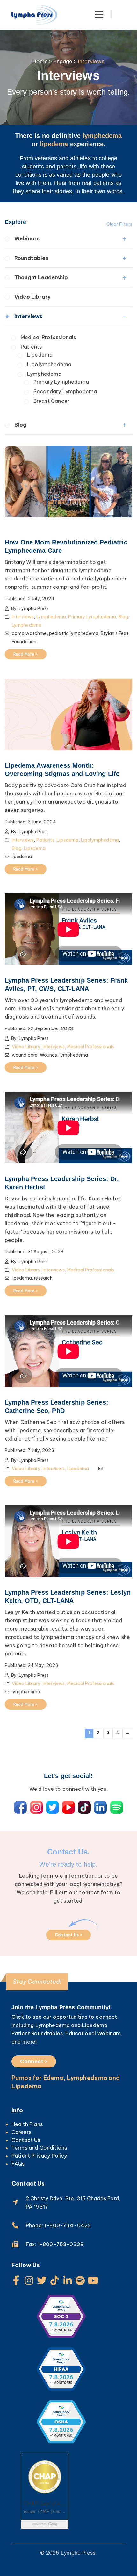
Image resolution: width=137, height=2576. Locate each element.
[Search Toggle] (122, 15)
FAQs (18, 2164)
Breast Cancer (51, 401)
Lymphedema (44, 374)
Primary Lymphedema (61, 382)
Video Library (32, 297)
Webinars (27, 238)
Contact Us (26, 2140)
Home (40, 61)
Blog (21, 425)
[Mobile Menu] (99, 15)
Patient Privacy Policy (39, 2156)
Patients (31, 347)
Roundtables (31, 258)
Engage (63, 61)
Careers (21, 2132)
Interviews (29, 316)
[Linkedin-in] (68, 2281)
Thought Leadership (41, 277)
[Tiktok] (55, 2281)
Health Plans (27, 2124)
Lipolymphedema (49, 364)
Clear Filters (119, 224)
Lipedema (40, 355)
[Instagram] (29, 2281)
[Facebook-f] (16, 2281)
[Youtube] (93, 2281)
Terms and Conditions (39, 2148)
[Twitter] (42, 2281)
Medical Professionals (48, 337)
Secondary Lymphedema (65, 391)
